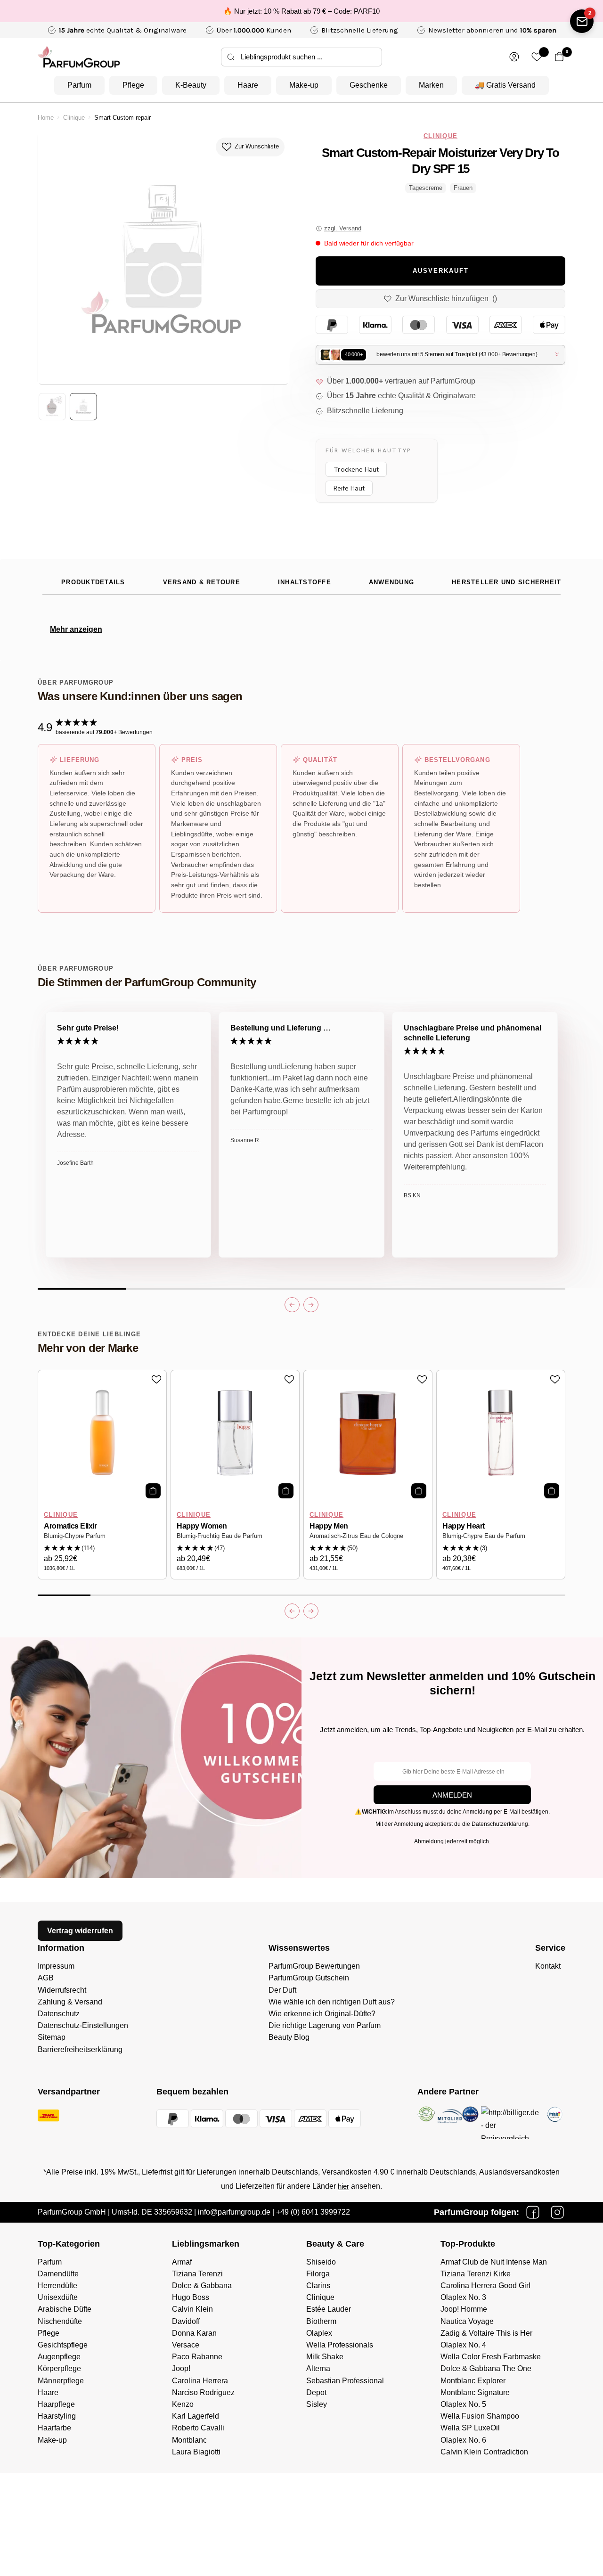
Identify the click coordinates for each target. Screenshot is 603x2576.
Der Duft (282, 1990)
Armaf (182, 2262)
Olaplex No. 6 (463, 2440)
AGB (46, 1978)
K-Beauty (191, 85)
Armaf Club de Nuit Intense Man (494, 2262)
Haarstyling (57, 2416)
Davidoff (186, 2321)
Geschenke (369, 85)
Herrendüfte (57, 2286)
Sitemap (52, 2037)
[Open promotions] (582, 21)
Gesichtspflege (63, 2345)
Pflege (133, 85)
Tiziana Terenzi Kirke (476, 2274)
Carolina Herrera (200, 2381)
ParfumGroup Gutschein (309, 1978)
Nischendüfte (60, 2321)
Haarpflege (56, 2404)
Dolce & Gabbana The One (486, 2368)
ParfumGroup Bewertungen (314, 1966)
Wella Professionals (340, 2345)
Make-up (304, 85)
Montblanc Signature (475, 2392)
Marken (431, 85)
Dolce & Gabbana (202, 2286)
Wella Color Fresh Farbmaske (491, 2357)
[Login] (514, 57)
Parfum (79, 85)
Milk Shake (325, 2357)
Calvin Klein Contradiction (484, 2452)
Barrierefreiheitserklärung (80, 2049)
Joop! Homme (464, 2309)
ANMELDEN (452, 1795)
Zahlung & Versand (70, 2002)
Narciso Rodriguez (203, 2392)
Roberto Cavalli (198, 2428)
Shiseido (321, 2262)
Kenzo (183, 2404)
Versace (186, 2345)
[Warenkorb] (559, 57)
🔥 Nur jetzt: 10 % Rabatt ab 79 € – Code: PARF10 (301, 11)
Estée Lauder (329, 2309)
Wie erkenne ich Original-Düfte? (322, 2014)
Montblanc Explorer (473, 2381)
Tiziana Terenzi (197, 2274)
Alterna (318, 2368)
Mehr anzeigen (76, 629)
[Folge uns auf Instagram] (557, 2212)
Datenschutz (59, 2014)
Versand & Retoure (202, 582)
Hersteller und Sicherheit (506, 582)
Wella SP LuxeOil (470, 2428)
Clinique (74, 118)
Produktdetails (93, 582)
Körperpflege (59, 2368)
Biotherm (321, 2321)
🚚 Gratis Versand (505, 85)
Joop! (181, 2368)
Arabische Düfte (65, 2309)
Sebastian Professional (345, 2381)
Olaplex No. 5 (463, 2404)
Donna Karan (194, 2333)
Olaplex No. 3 (463, 2297)
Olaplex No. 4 (463, 2345)
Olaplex (319, 2333)
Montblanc (189, 2440)
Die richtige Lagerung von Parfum (325, 2025)
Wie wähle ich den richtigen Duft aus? (332, 2002)
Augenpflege (59, 2357)
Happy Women (202, 1526)
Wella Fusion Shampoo (480, 2416)
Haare (248, 85)
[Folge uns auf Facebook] (533, 2212)
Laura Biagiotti (196, 2452)
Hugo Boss (191, 2297)
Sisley (317, 2404)
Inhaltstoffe (305, 582)
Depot (316, 2392)
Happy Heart (464, 1526)
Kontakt (548, 1966)
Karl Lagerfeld (196, 2416)
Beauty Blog (289, 2037)
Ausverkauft (441, 271)
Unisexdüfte (58, 2297)
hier (343, 2186)
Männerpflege (61, 2381)
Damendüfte (58, 2274)
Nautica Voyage (467, 2321)
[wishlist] (537, 57)
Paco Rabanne (197, 2357)
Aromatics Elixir (70, 1526)
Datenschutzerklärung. (501, 1824)
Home (46, 118)
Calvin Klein (192, 2309)
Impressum (56, 1966)
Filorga (318, 2274)
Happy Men (329, 1526)
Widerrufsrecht (62, 1990)
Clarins (318, 2286)
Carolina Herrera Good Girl (485, 2286)
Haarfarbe (54, 2428)
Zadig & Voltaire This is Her (486, 2333)
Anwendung (391, 582)
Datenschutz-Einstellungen (83, 2025)
